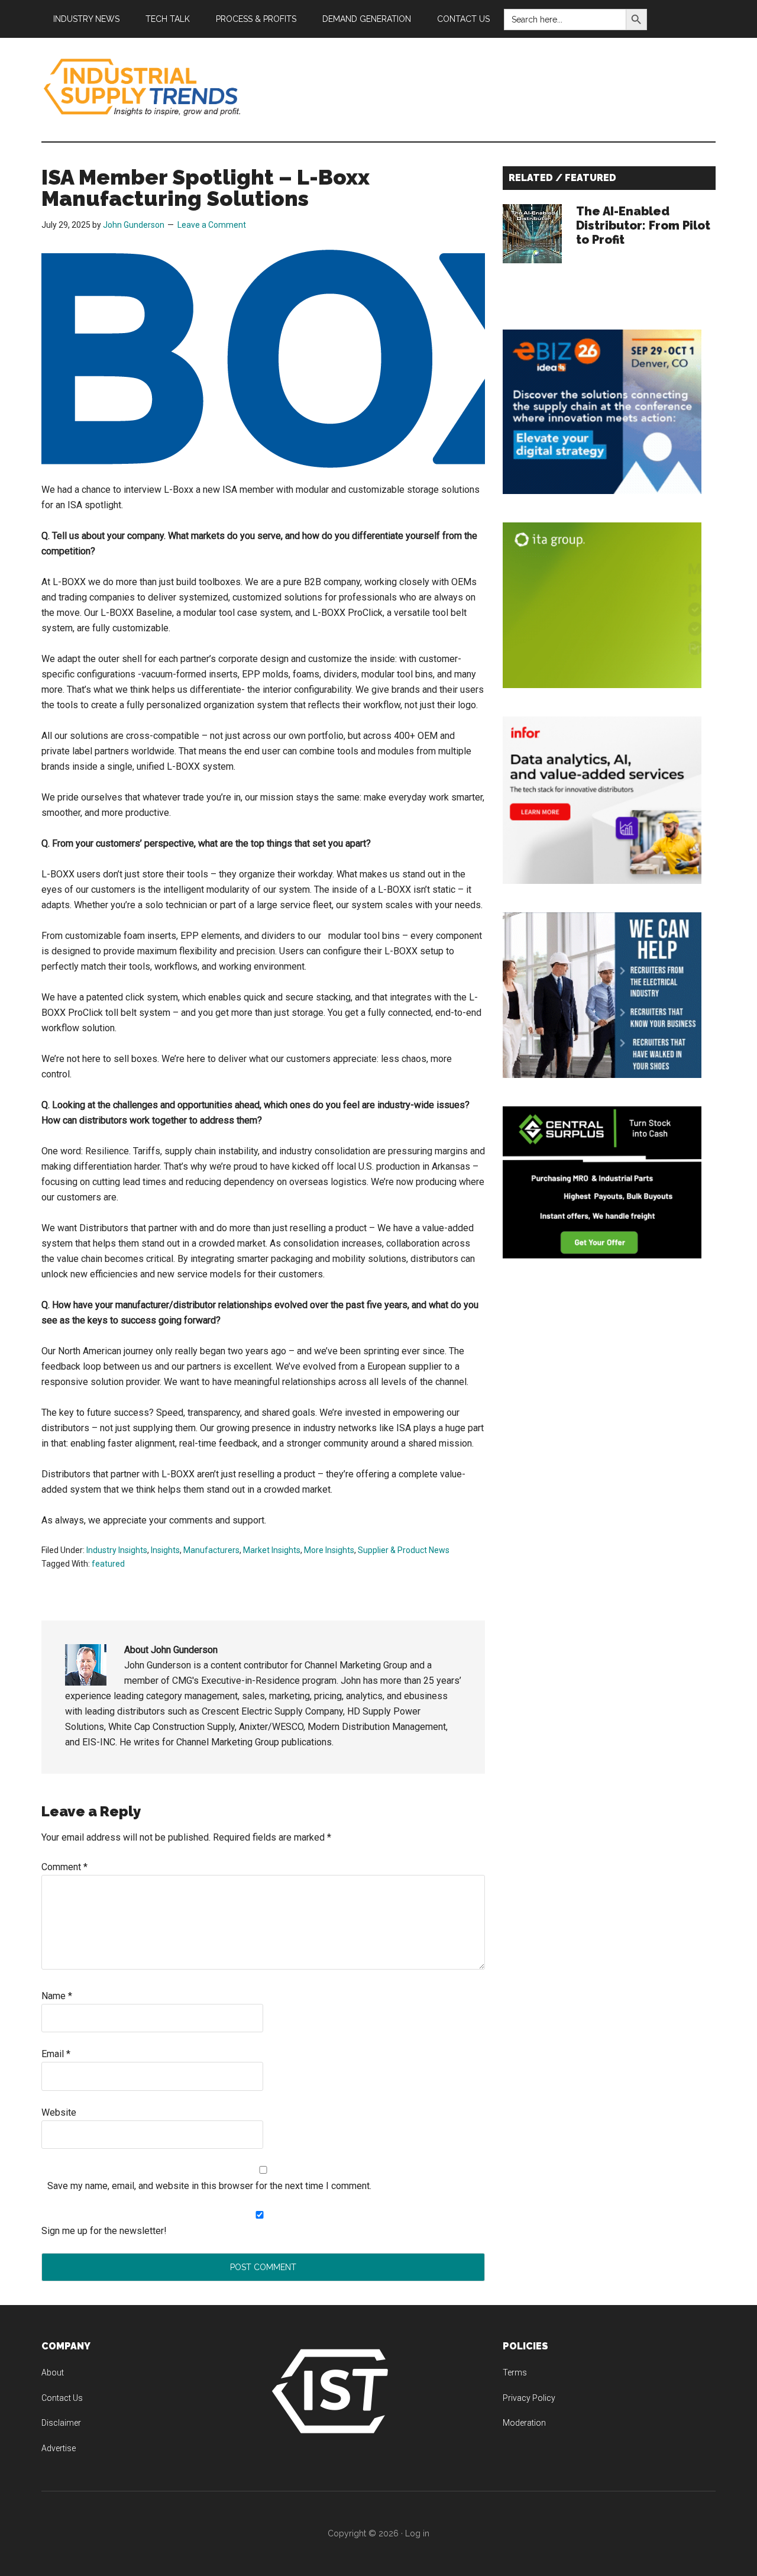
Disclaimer (61, 2423)
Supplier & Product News (404, 1550)
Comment (64, 1867)
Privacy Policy (529, 2398)
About (53, 2372)
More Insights (329, 1550)
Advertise (59, 2448)
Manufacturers (211, 1550)
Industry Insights (117, 1550)
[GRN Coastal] (602, 1075)
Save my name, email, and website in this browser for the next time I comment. (209, 2186)
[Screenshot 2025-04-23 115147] (602, 881)
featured (108, 1564)
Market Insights (272, 1550)
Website (59, 2112)
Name (57, 1996)
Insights (165, 1550)
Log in (417, 2533)
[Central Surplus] (602, 1255)
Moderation (524, 2423)
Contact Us (62, 2398)
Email (56, 2054)
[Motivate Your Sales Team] (602, 685)
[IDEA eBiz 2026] (602, 491)
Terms (515, 2372)
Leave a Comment (212, 225)
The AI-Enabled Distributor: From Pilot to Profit (643, 225)
